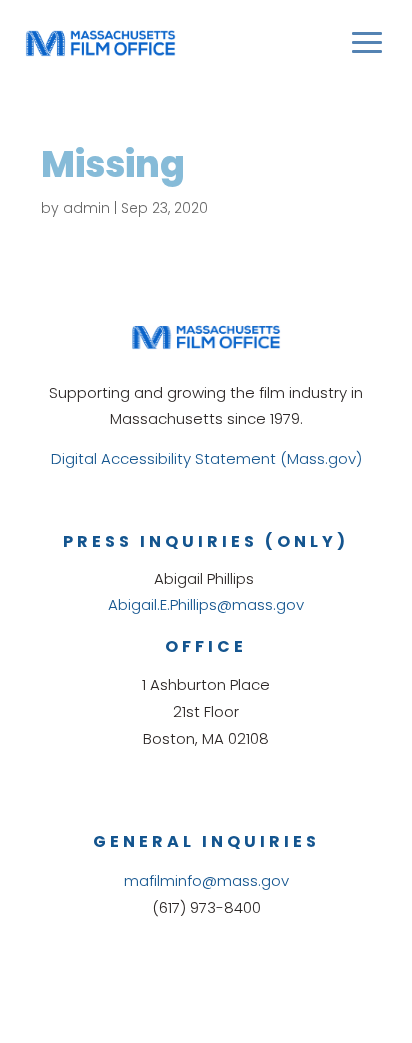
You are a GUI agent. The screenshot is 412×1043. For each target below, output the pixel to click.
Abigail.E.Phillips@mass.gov (206, 604)
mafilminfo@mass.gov (206, 880)
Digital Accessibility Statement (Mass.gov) (206, 458)
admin (86, 208)
